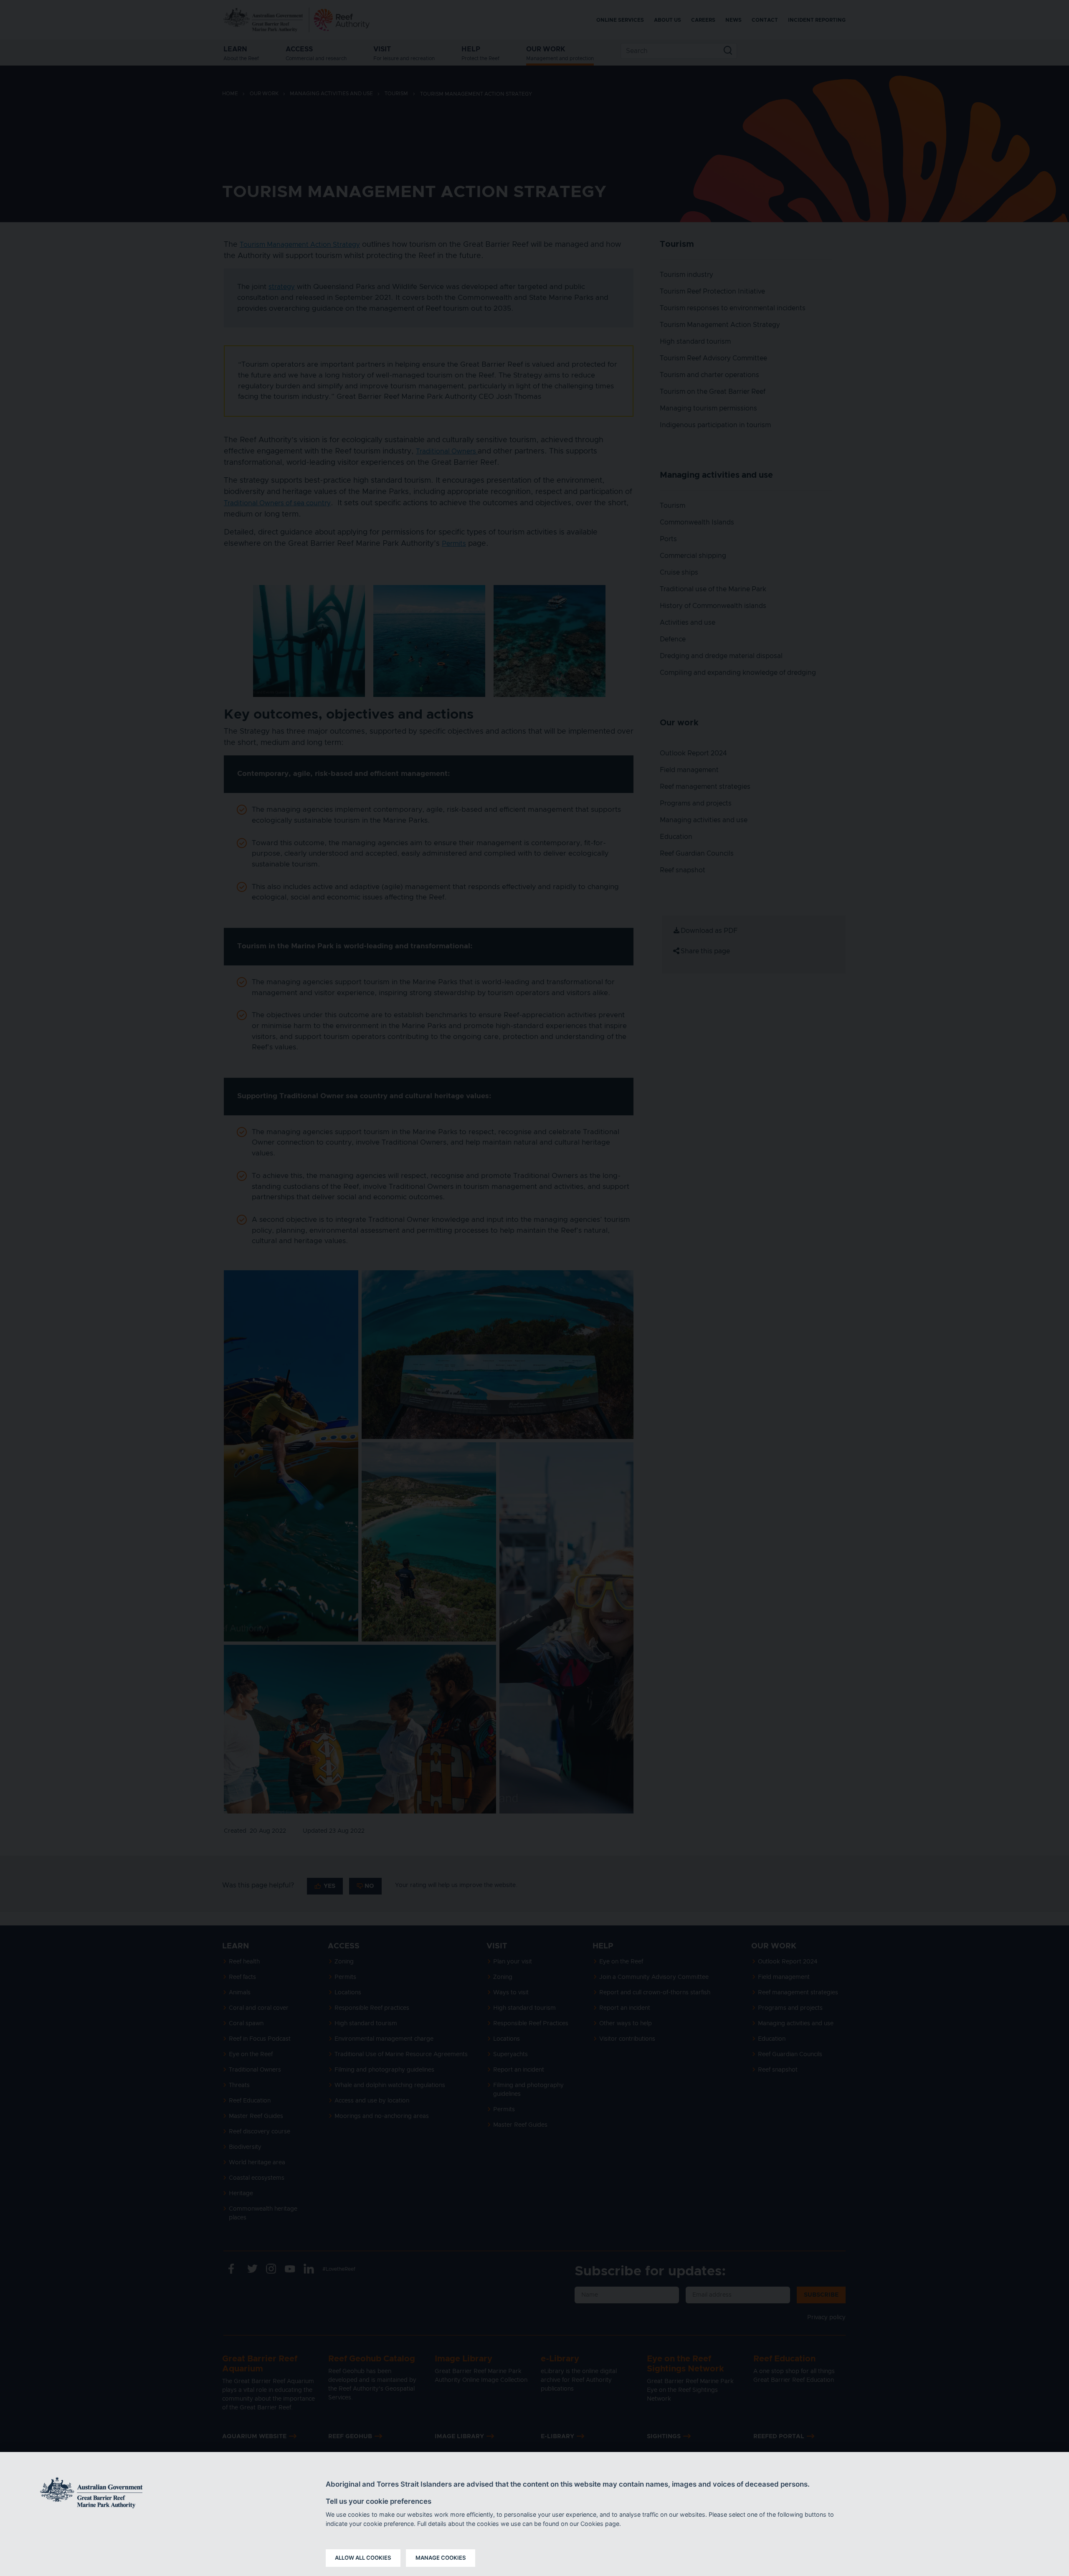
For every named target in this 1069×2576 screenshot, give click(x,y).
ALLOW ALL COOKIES (363, 2558)
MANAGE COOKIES (441, 2558)
